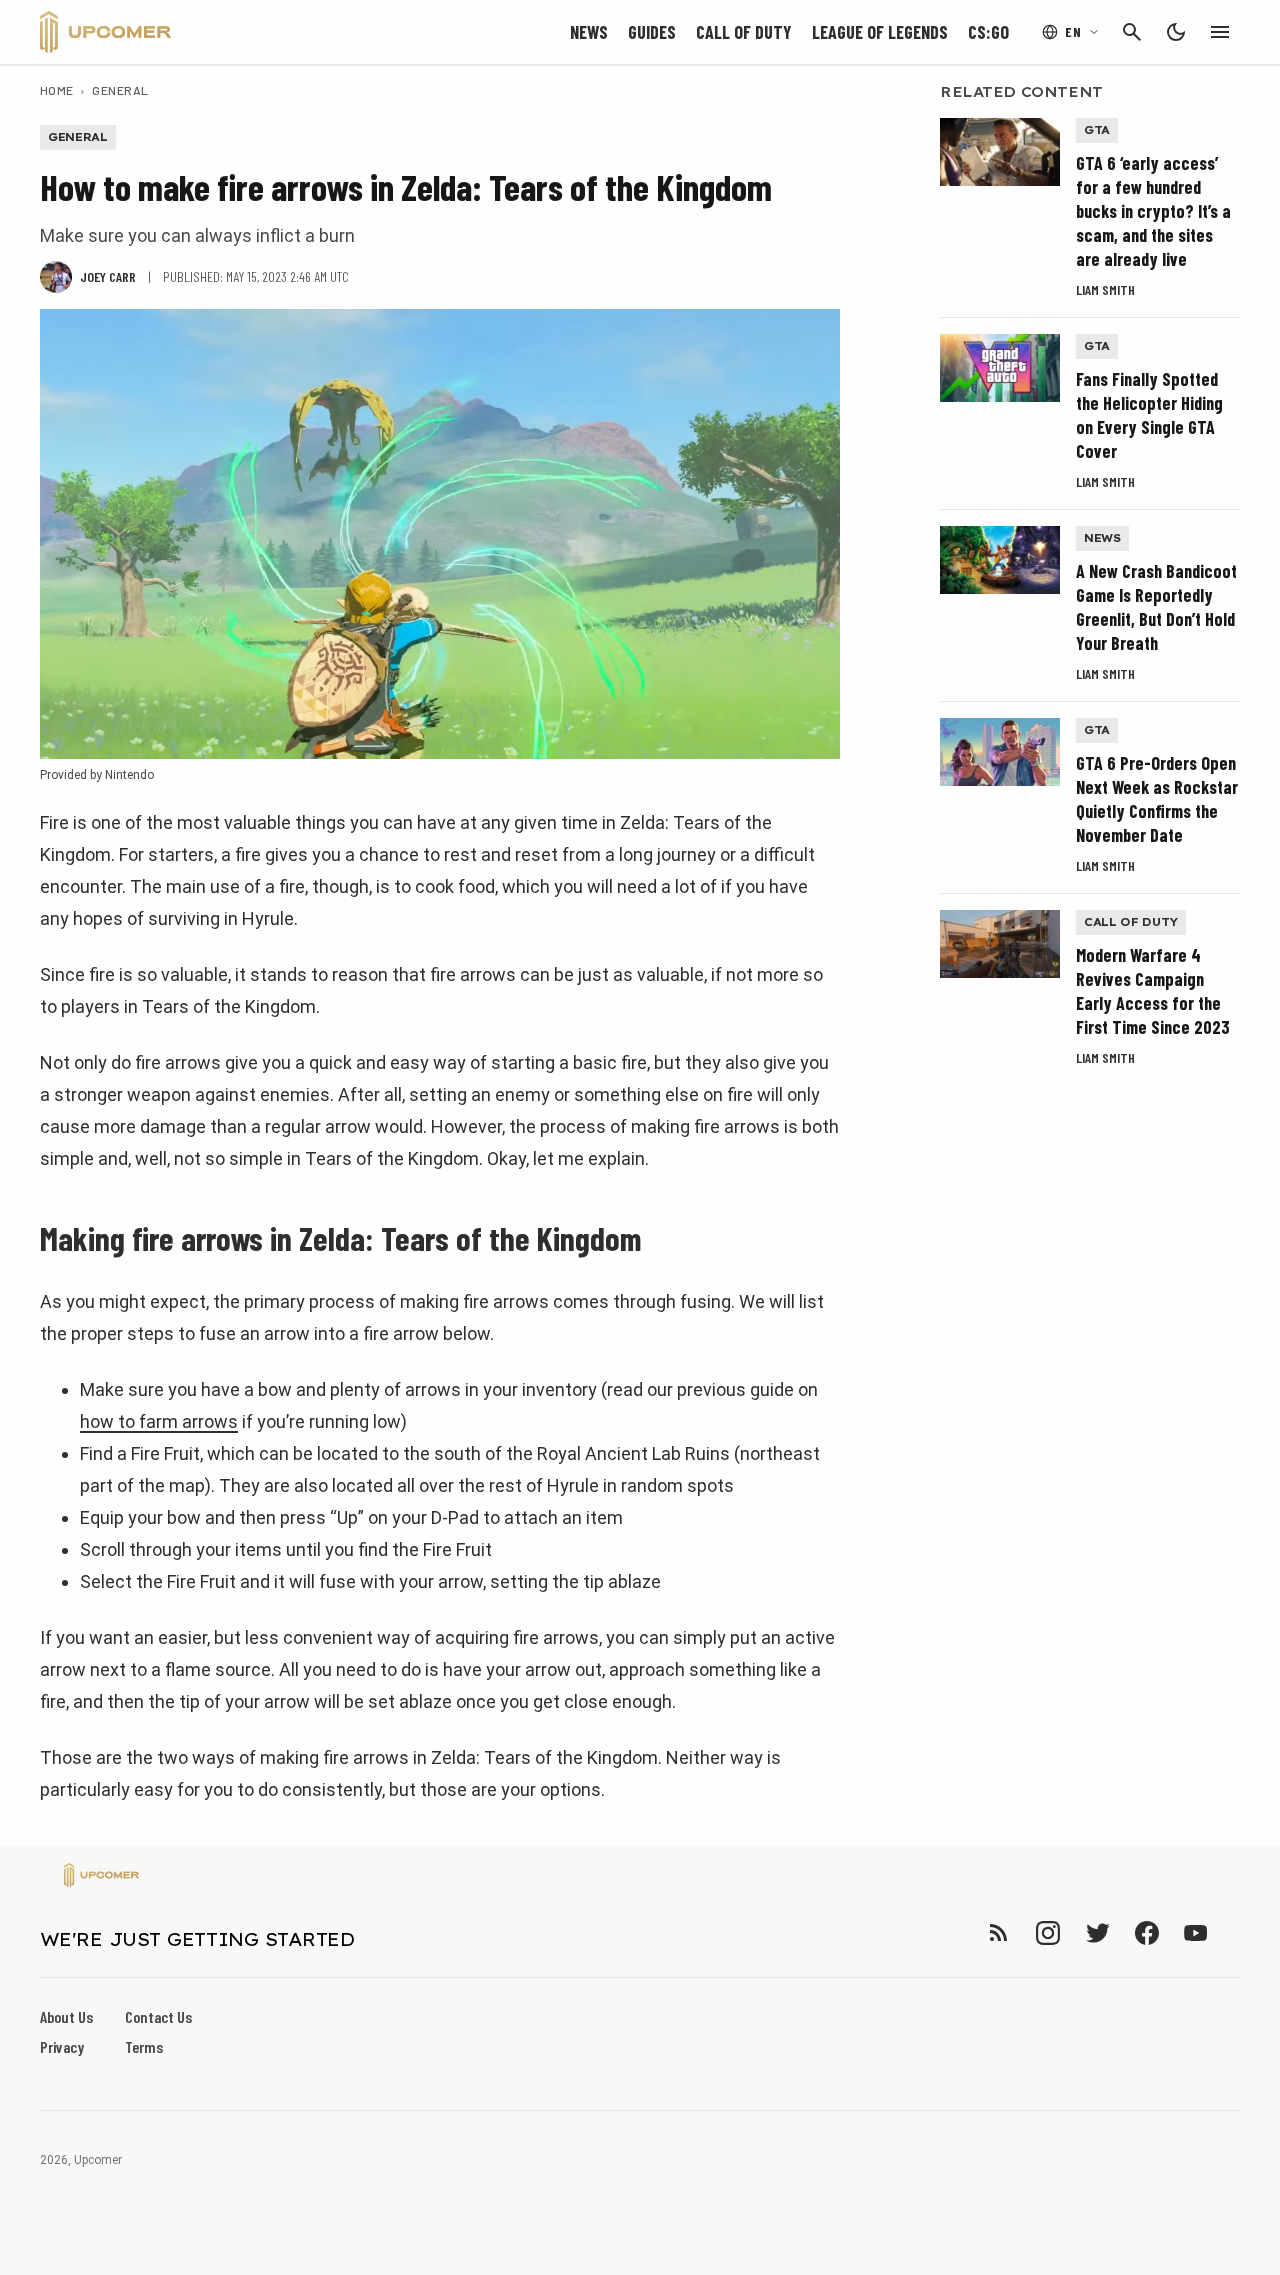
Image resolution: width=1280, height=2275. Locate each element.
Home (57, 90)
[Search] (1132, 32)
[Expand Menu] (1220, 32)
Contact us (158, 2016)
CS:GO (988, 32)
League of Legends (880, 32)
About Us (66, 2016)
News (589, 32)
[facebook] (1146, 1932)
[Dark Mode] (1176, 32)
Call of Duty (744, 32)
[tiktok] (1232, 1932)
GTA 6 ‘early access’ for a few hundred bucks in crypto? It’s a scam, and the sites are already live (1153, 211)
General (120, 90)
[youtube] (1196, 1932)
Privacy (62, 2046)
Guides (652, 32)
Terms (144, 2046)
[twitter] (1097, 1932)
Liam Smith (1105, 289)
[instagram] (1047, 1932)
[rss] (999, 1932)
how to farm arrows (159, 1421)
